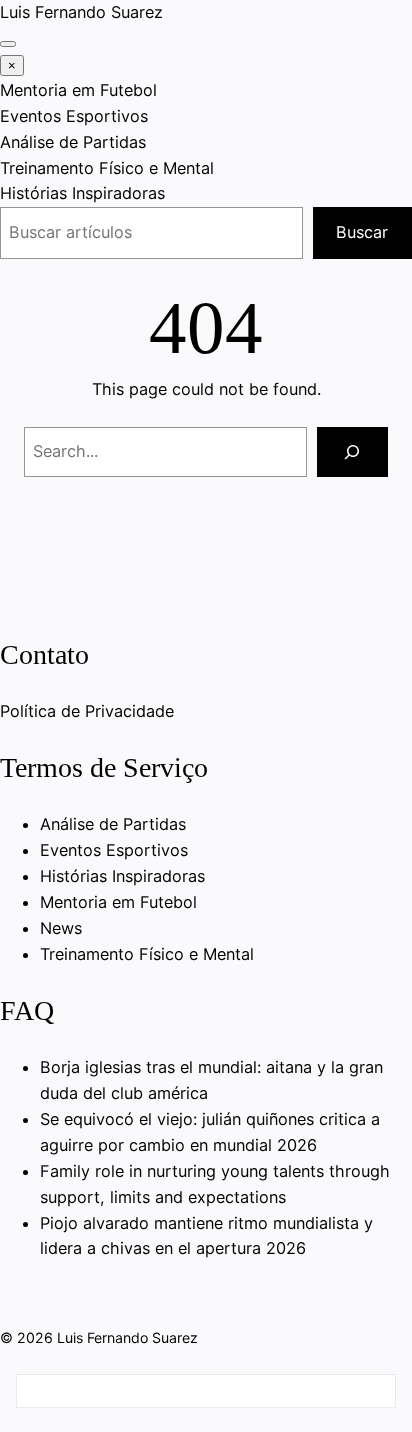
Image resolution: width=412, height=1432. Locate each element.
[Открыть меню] (8, 44)
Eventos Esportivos (74, 116)
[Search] (352, 452)
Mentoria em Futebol (78, 90)
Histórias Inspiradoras (82, 193)
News (61, 928)
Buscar (362, 232)
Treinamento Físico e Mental (107, 168)
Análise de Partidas (73, 142)
